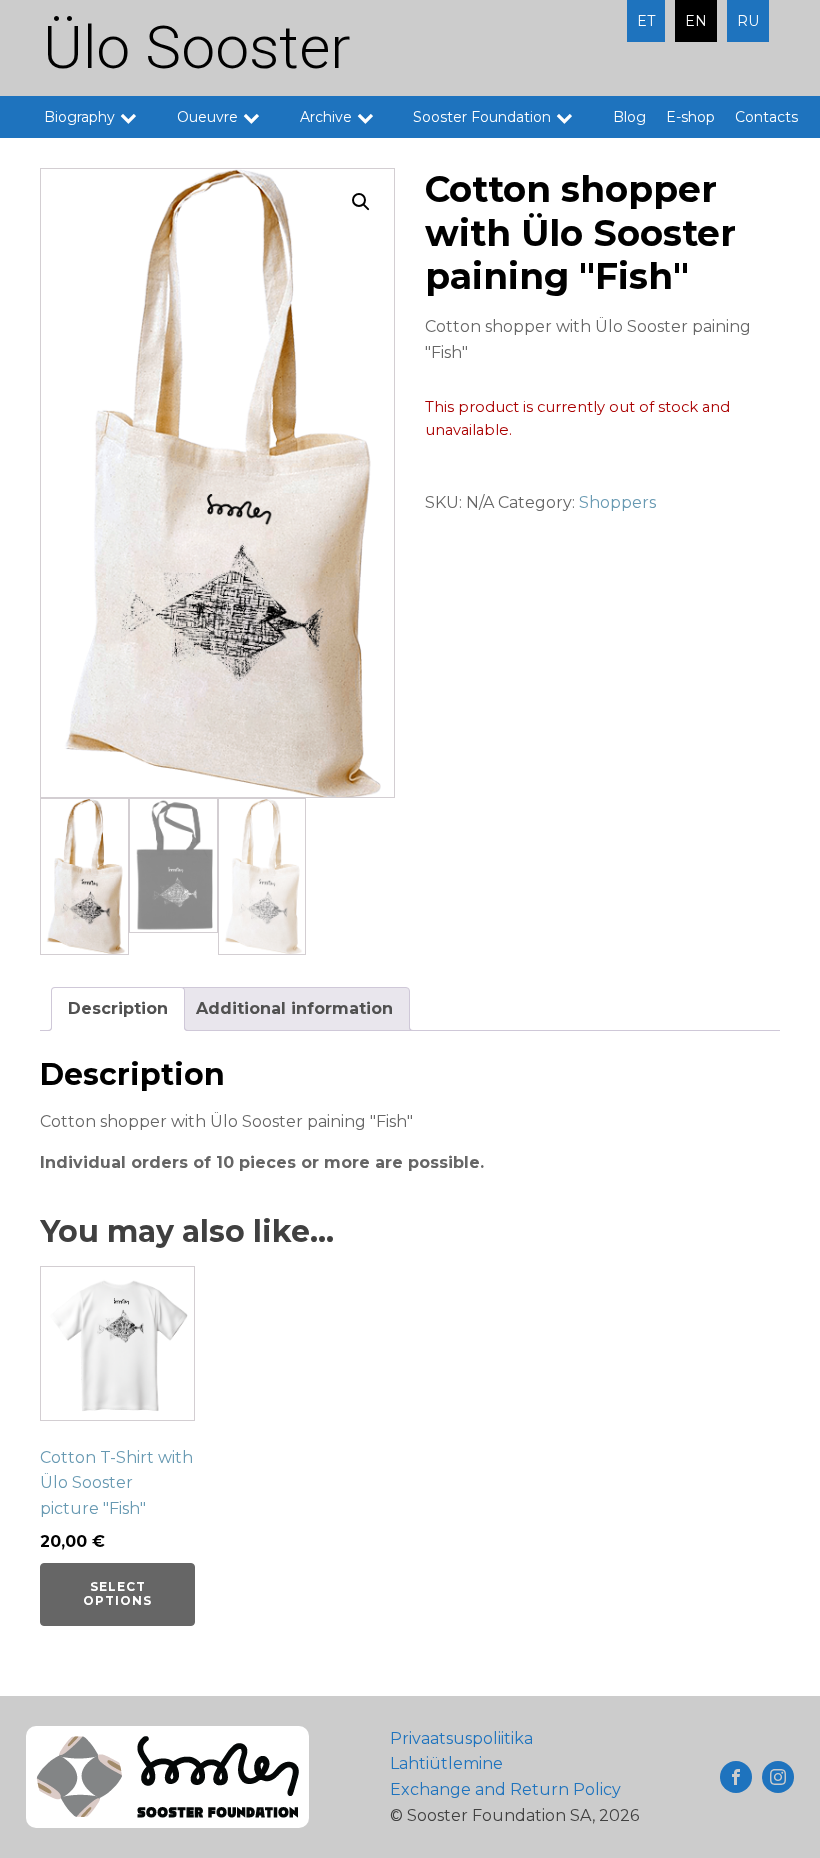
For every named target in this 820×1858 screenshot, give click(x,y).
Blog (629, 117)
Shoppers (617, 502)
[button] (361, 202)
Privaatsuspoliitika (461, 1738)
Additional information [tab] (294, 1008)
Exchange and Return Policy (505, 1789)
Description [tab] (118, 1008)
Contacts (766, 117)
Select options (117, 1593)
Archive (326, 117)
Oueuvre (207, 117)
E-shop (690, 117)
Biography (79, 117)
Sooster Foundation (482, 117)
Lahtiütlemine (446, 1763)
